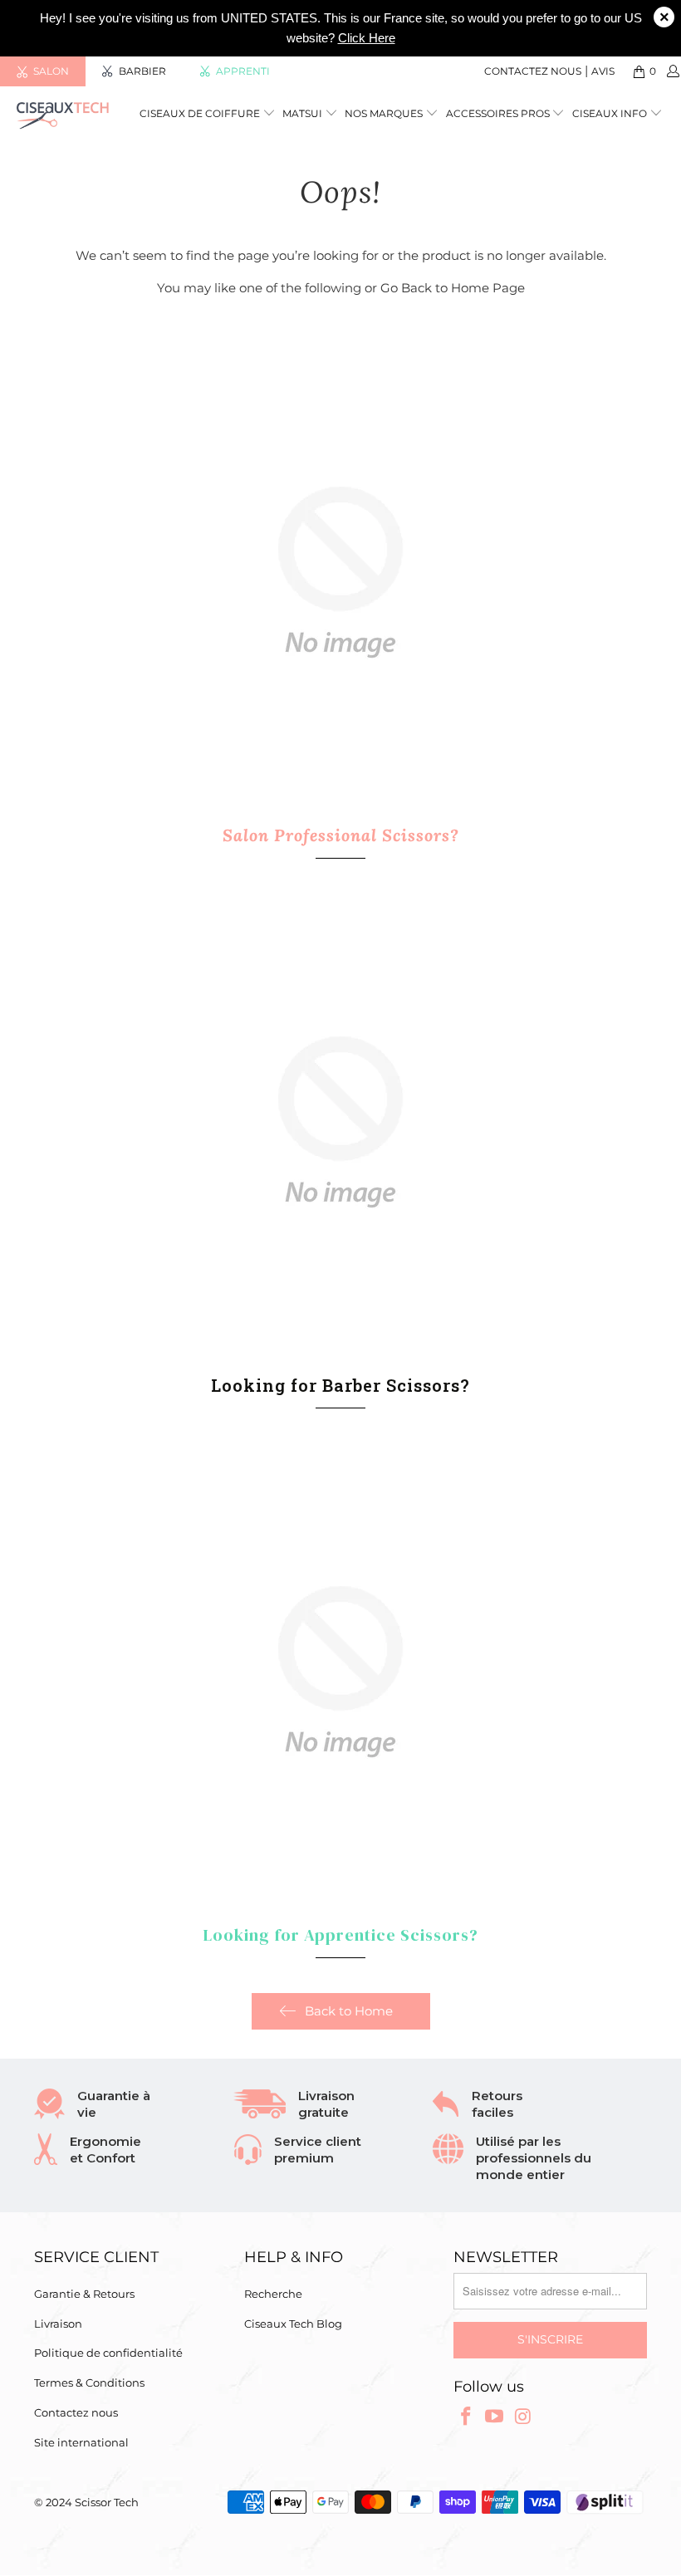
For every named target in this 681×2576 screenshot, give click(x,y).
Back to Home (349, 2011)
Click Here (367, 38)
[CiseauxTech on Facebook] (466, 2417)
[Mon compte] (672, 71)
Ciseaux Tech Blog (293, 2324)
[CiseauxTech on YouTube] (495, 2417)
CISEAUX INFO (610, 113)
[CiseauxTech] (63, 115)
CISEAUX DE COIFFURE (200, 113)
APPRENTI (243, 71)
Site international (81, 2442)
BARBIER (142, 71)
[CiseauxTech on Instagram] (524, 2417)
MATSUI (304, 113)
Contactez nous (533, 71)
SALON (51, 71)
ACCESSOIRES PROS (499, 113)
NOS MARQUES (385, 113)
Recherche (273, 2294)
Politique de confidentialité (108, 2353)
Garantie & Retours (84, 2294)
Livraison (58, 2324)
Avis (603, 71)
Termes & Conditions (89, 2383)
